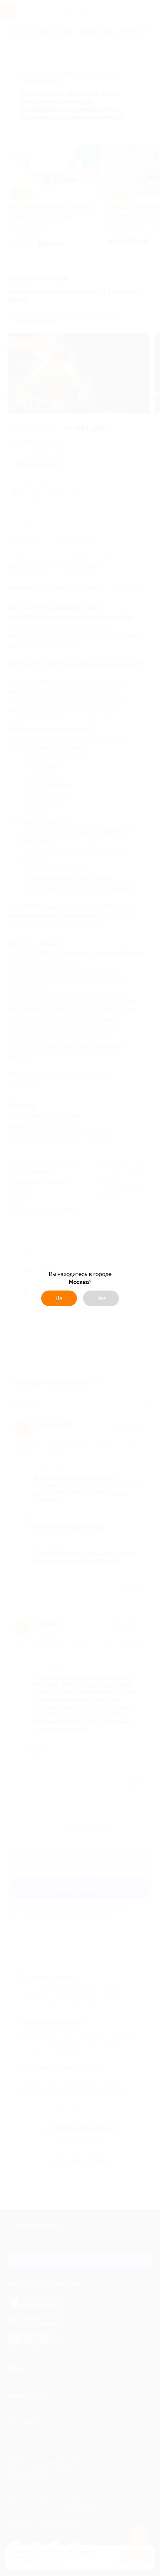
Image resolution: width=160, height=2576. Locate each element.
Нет (101, 1298)
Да (59, 1298)
